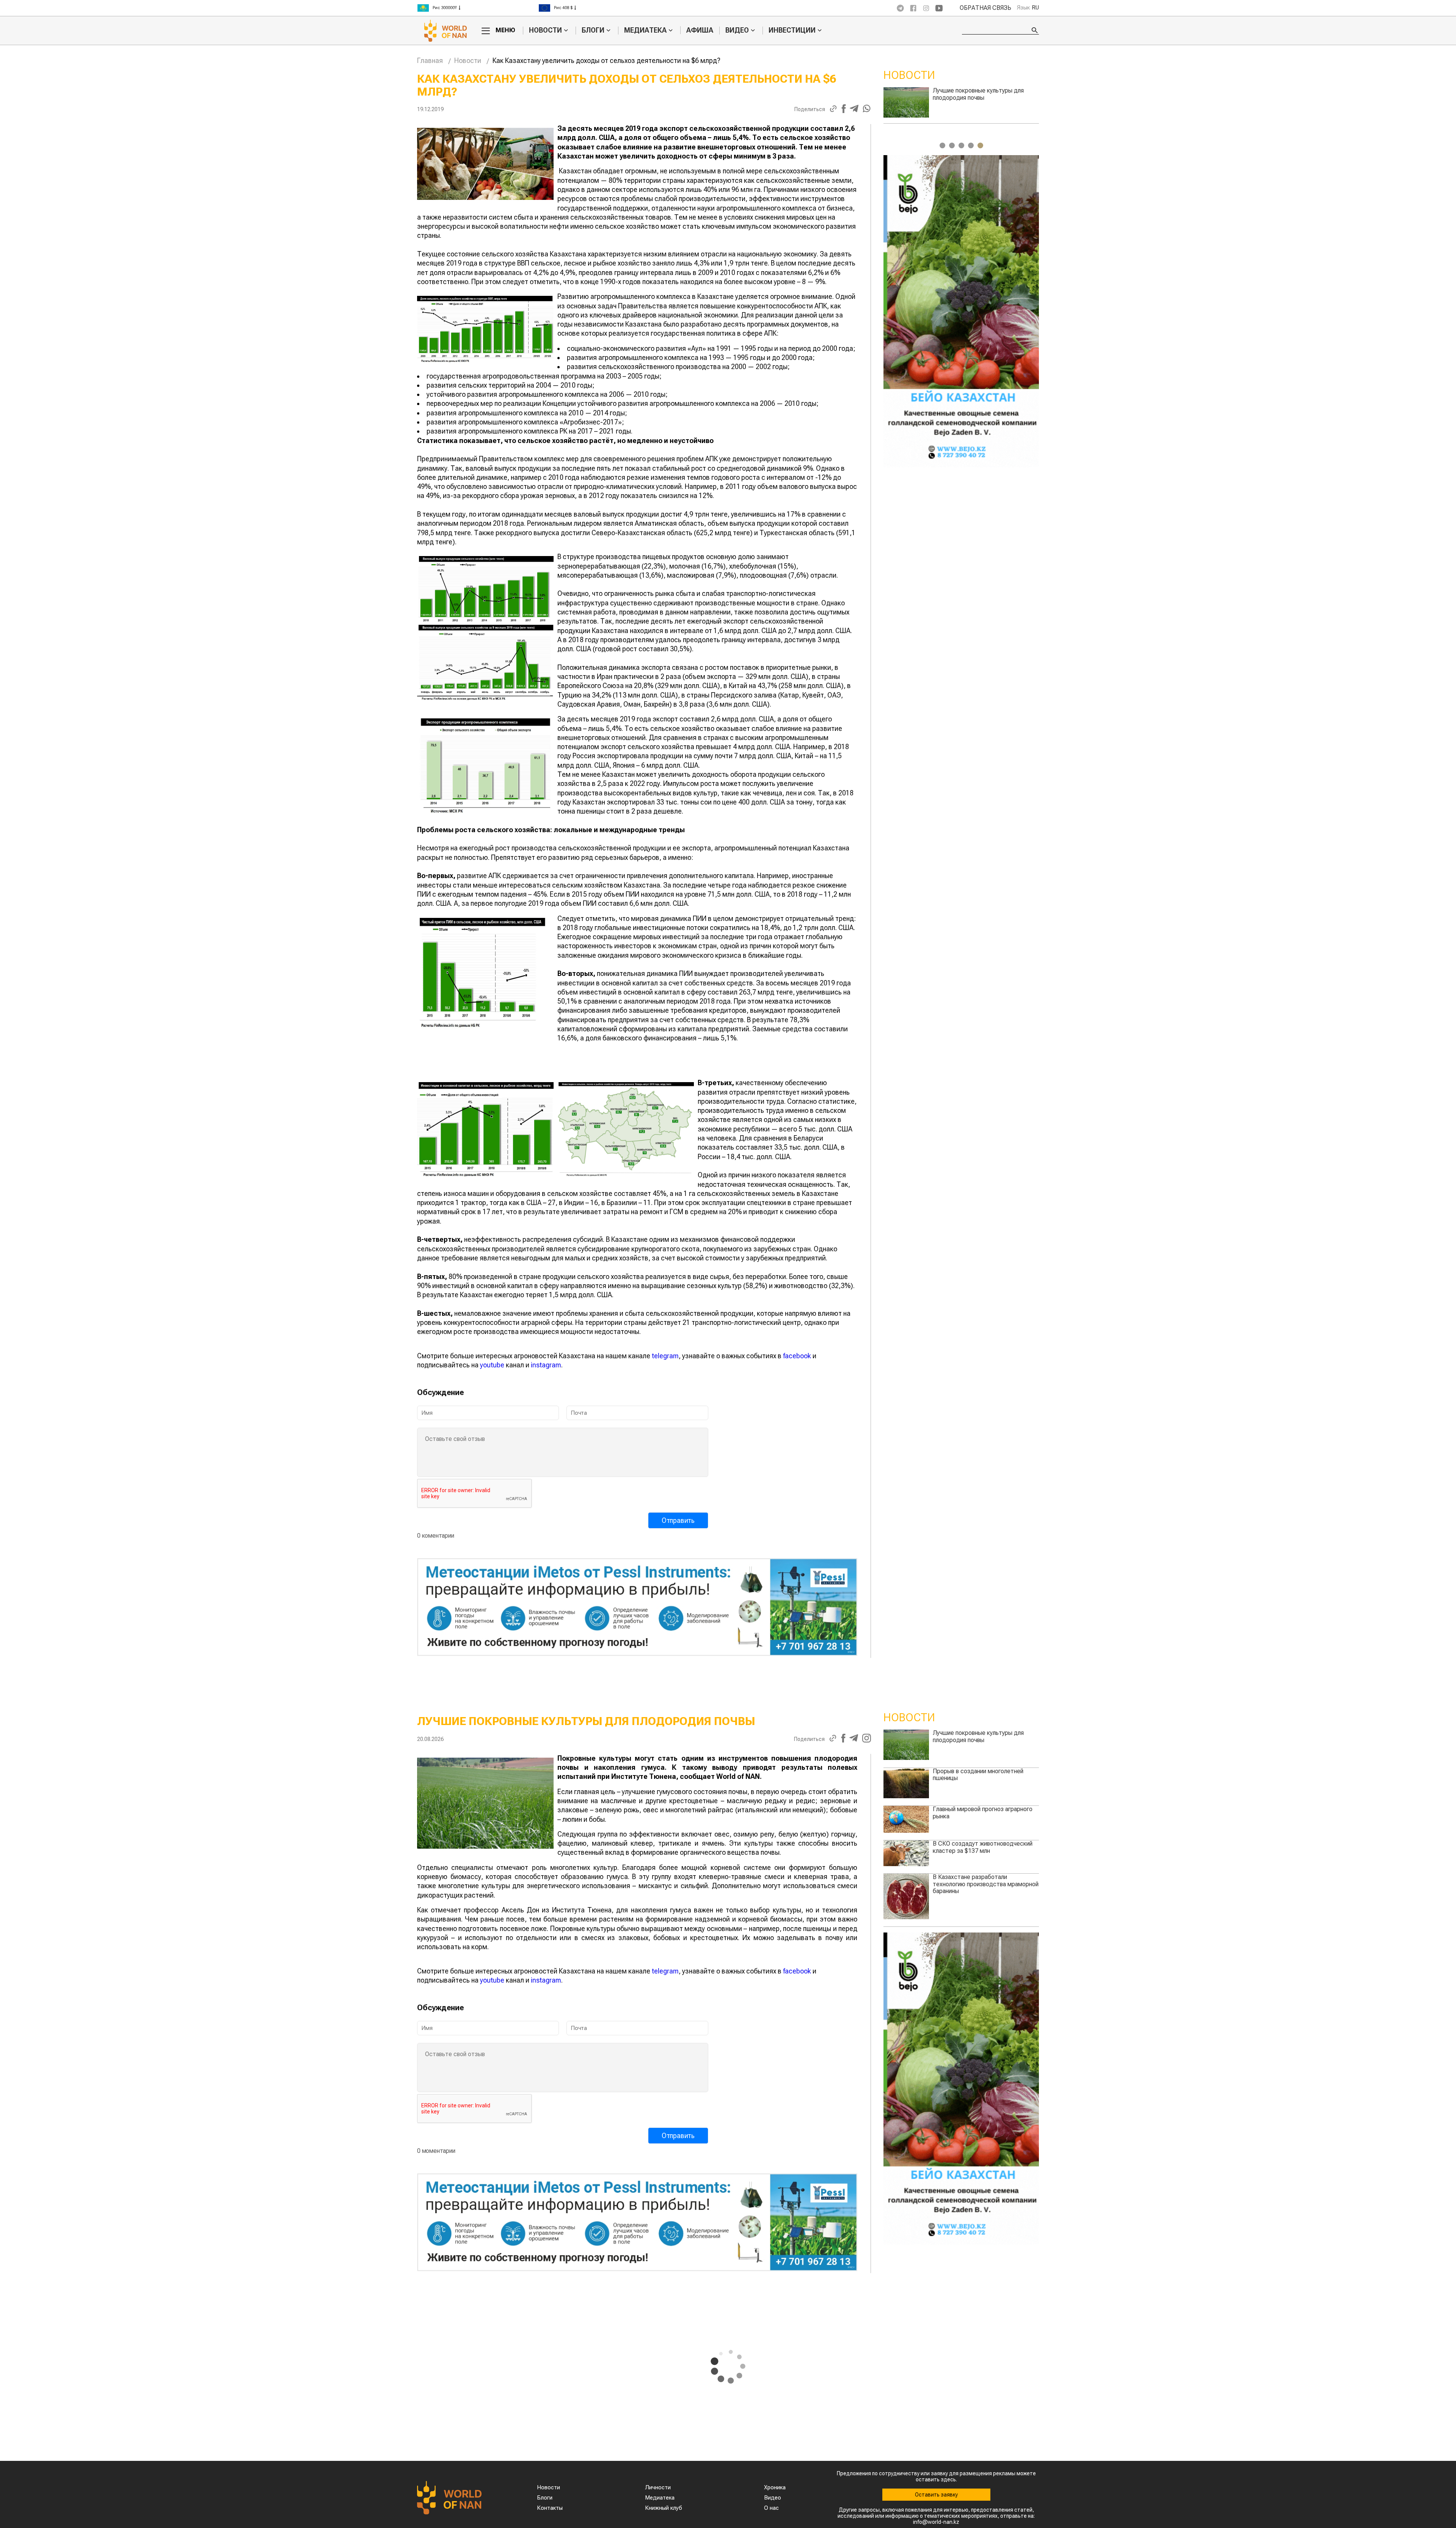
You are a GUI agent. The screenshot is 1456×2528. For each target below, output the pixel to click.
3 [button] (961, 145)
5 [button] (980, 145)
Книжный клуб (664, 2508)
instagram (546, 1365)
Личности (658, 2487)
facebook (797, 1356)
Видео (737, 30)
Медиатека (645, 30)
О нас (771, 2508)
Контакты (550, 2508)
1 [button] (942, 145)
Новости (545, 30)
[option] (478, 8)
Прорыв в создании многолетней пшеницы (978, 1775)
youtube (492, 1365)
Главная (430, 60)
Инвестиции (792, 30)
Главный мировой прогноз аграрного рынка (983, 1812)
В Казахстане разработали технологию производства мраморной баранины (986, 97)
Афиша (700, 30)
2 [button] (952, 145)
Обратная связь (985, 8)
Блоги (593, 30)
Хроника (775, 2487)
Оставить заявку (936, 2495)
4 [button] (971, 145)
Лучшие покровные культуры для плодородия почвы (978, 1736)
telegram (665, 1356)
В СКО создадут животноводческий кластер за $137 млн (983, 1847)
